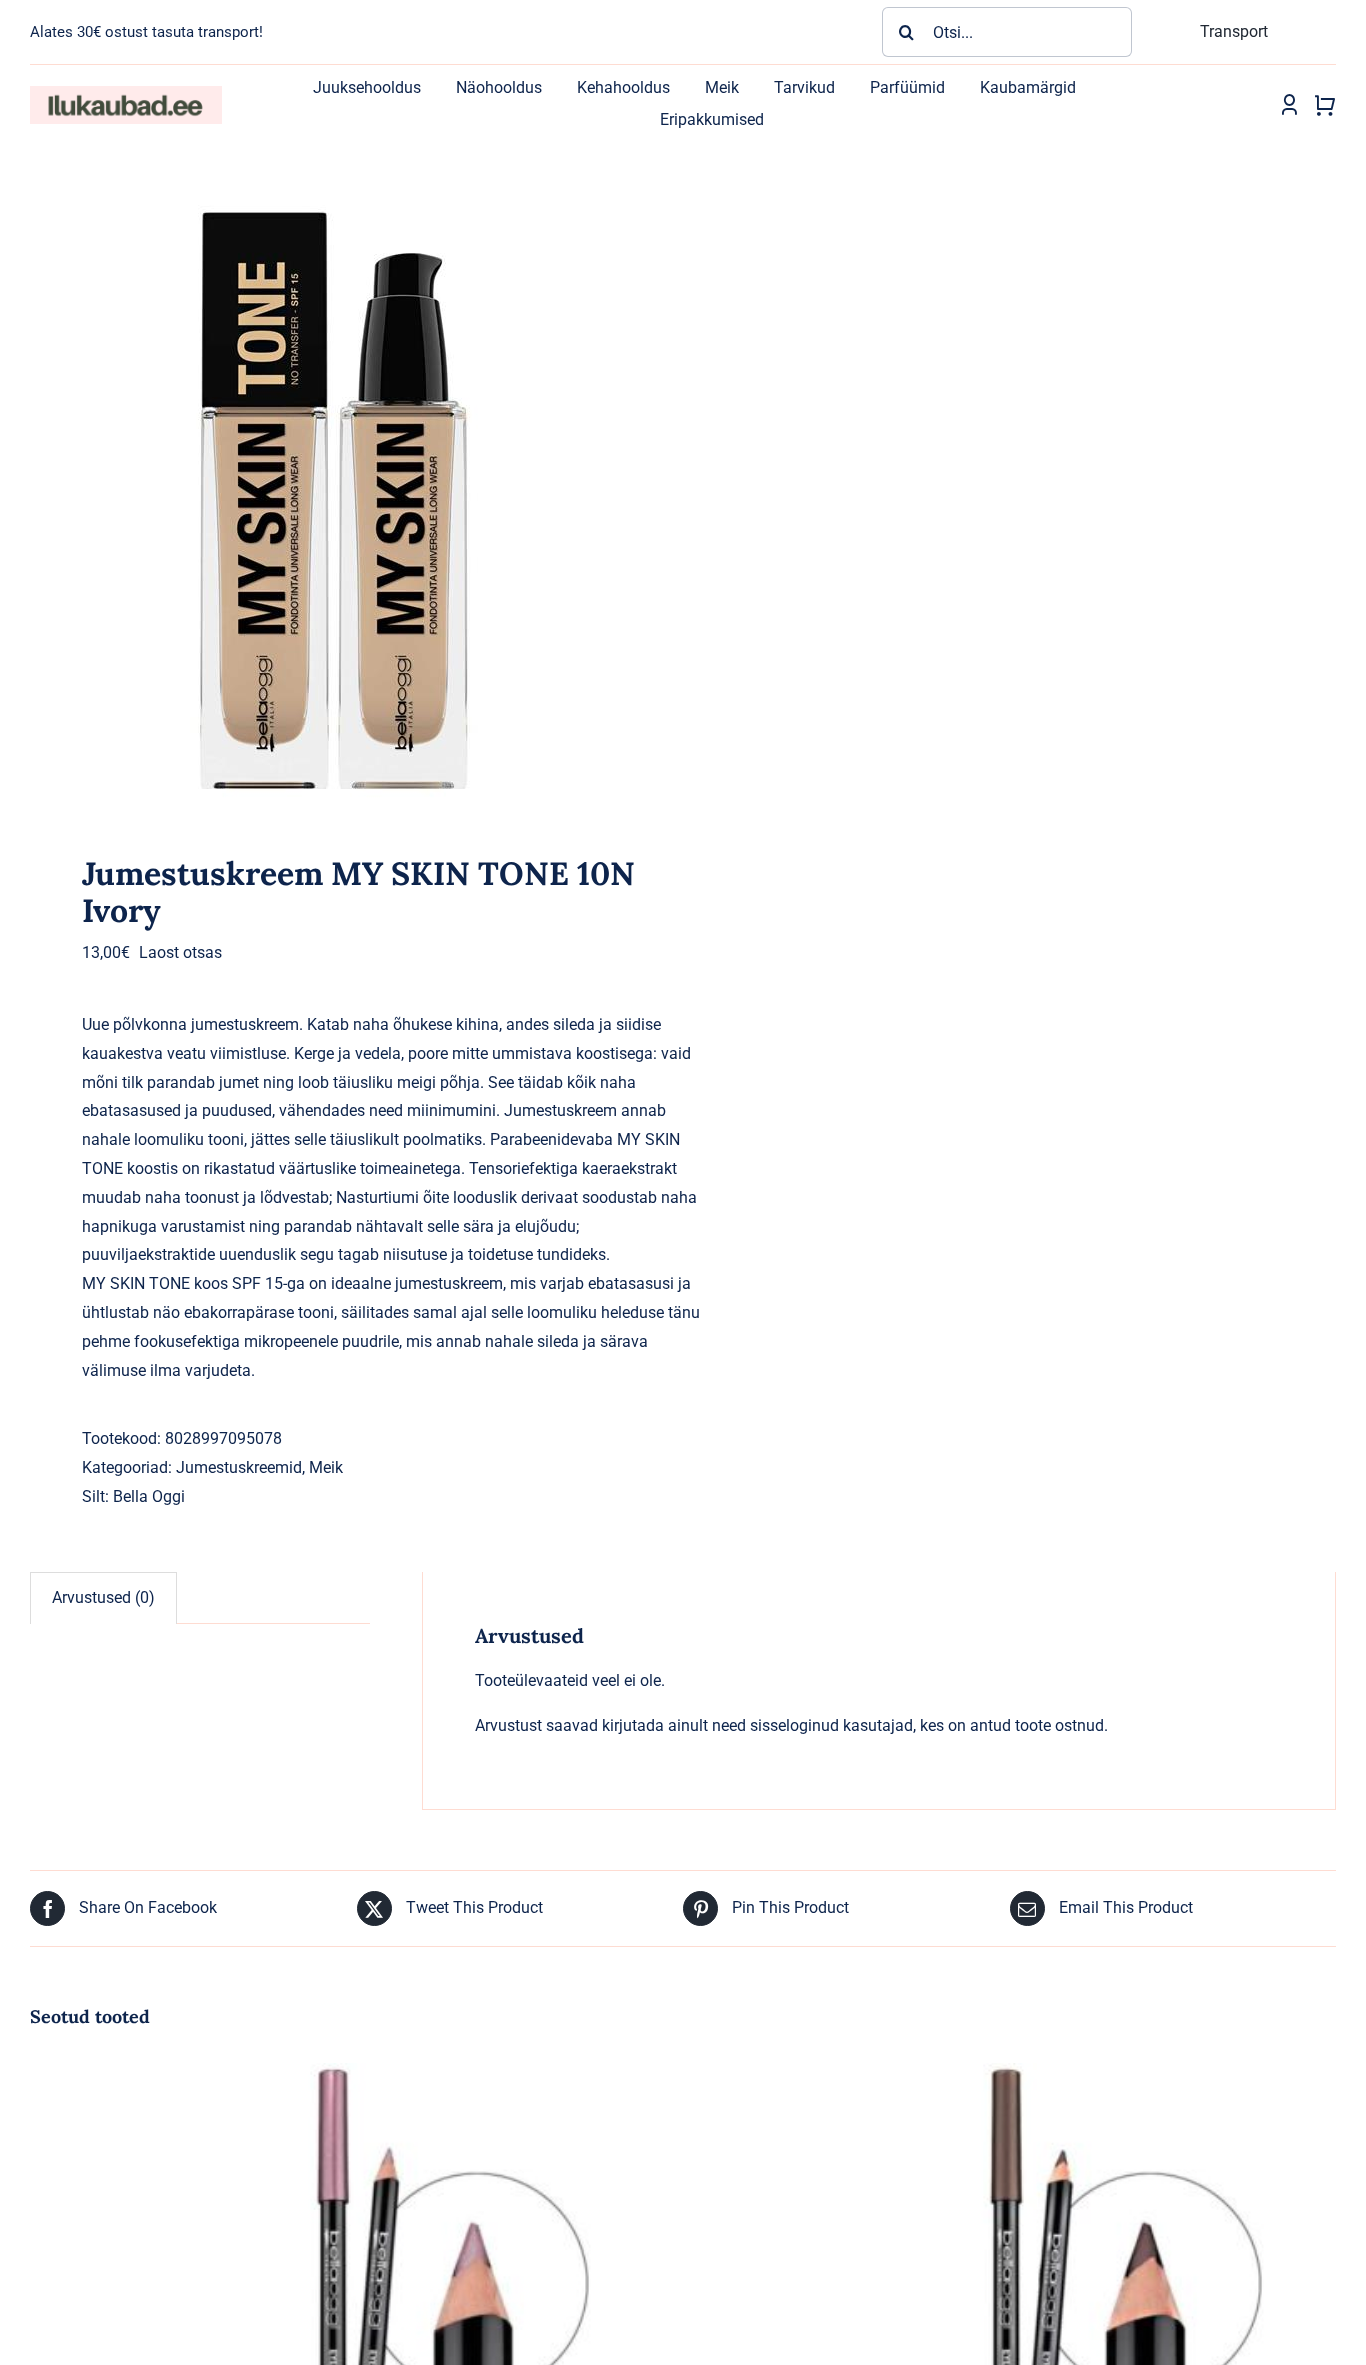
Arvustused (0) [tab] (103, 1597)
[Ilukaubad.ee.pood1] (126, 93)
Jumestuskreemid (239, 1467)
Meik (326, 1467)
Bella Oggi (149, 1496)
